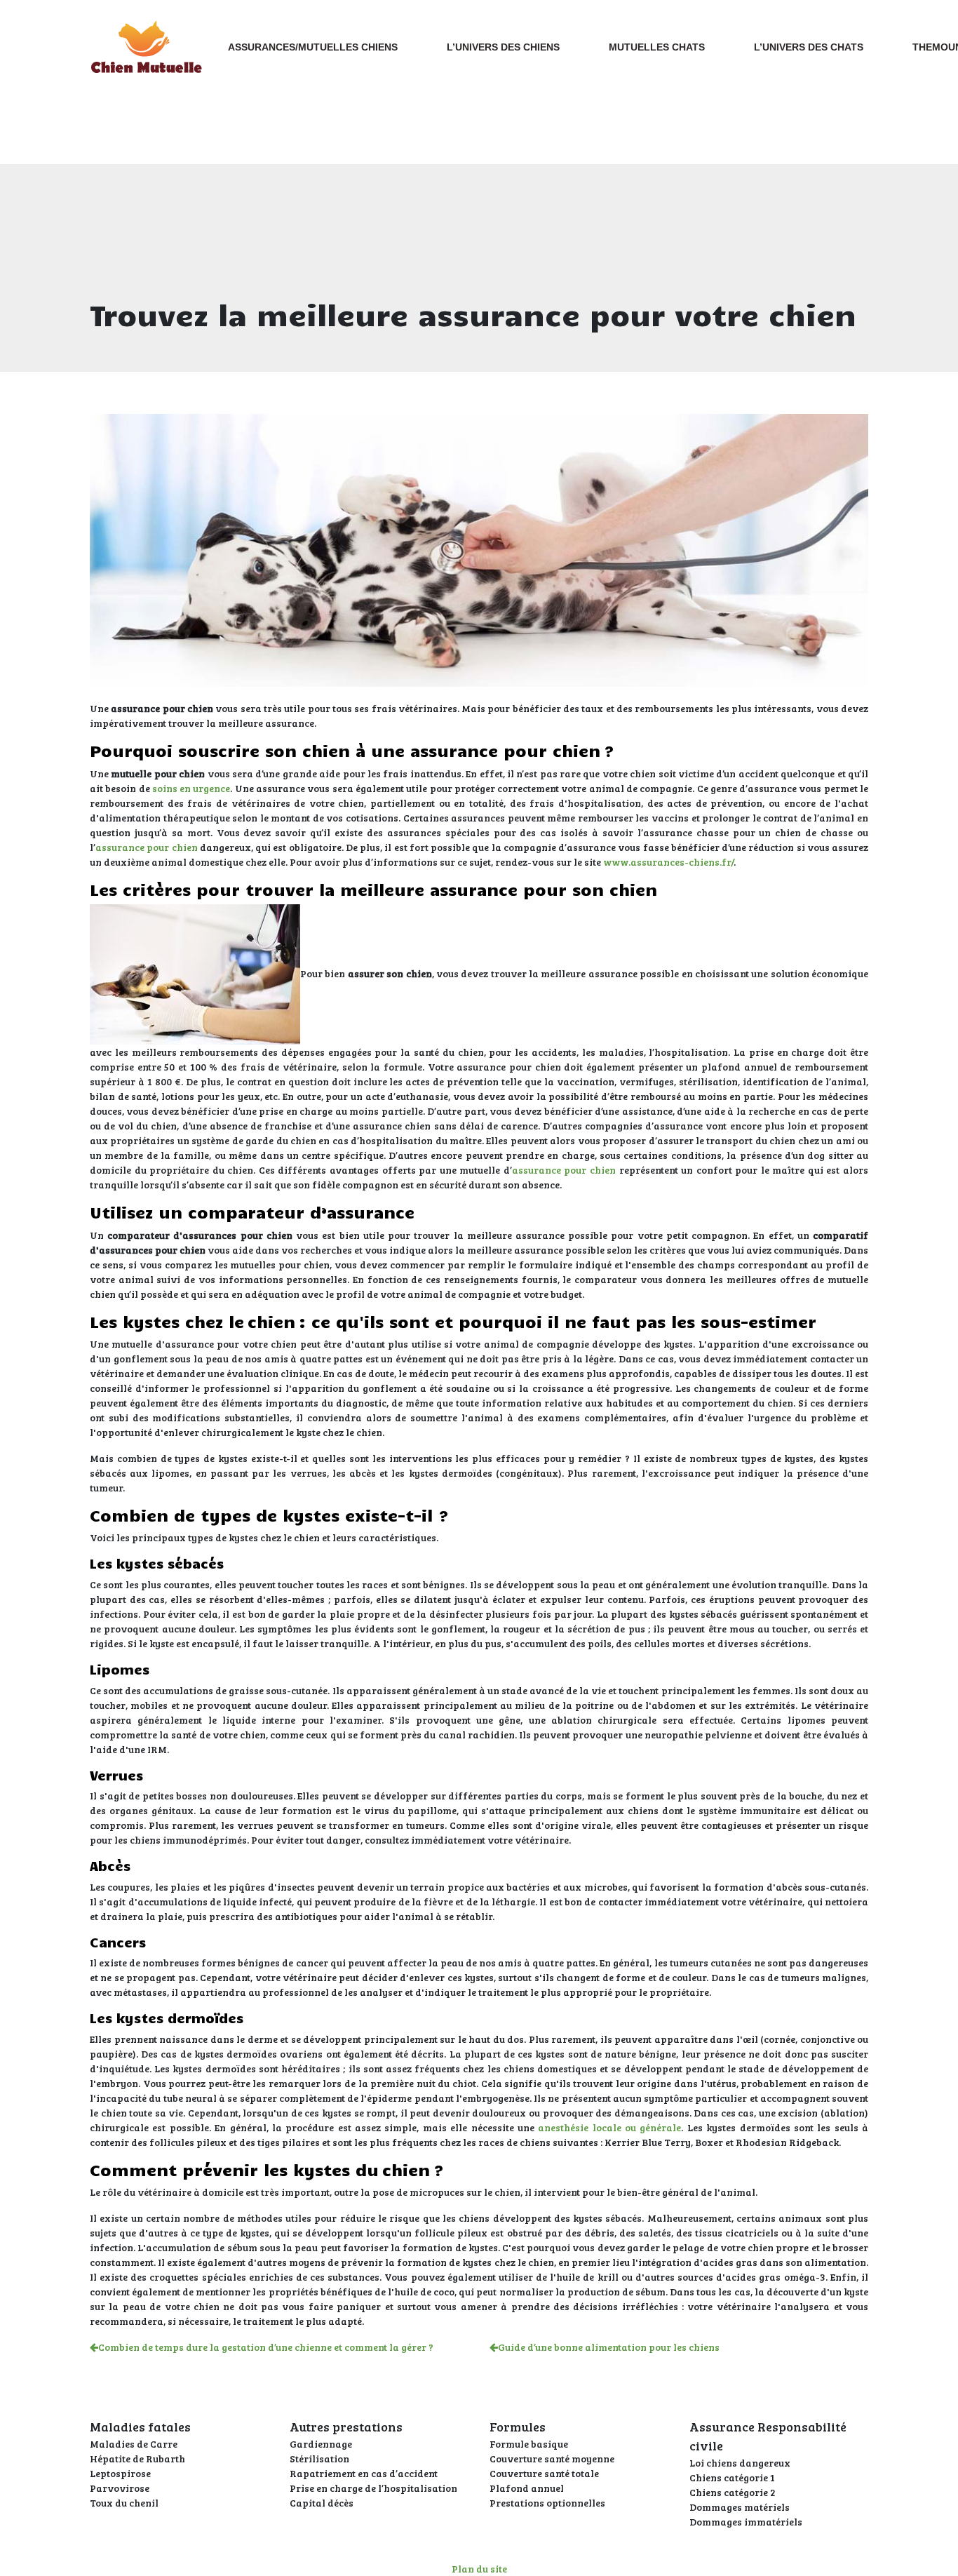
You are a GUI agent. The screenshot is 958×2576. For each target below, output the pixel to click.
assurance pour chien (147, 847)
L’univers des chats (809, 47)
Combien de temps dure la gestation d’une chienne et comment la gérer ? (266, 2347)
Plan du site (479, 2569)
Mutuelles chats (657, 47)
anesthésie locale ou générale (609, 2127)
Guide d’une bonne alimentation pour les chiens (609, 2347)
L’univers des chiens (503, 47)
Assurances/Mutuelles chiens (313, 47)
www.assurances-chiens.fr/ (668, 862)
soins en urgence (191, 788)
